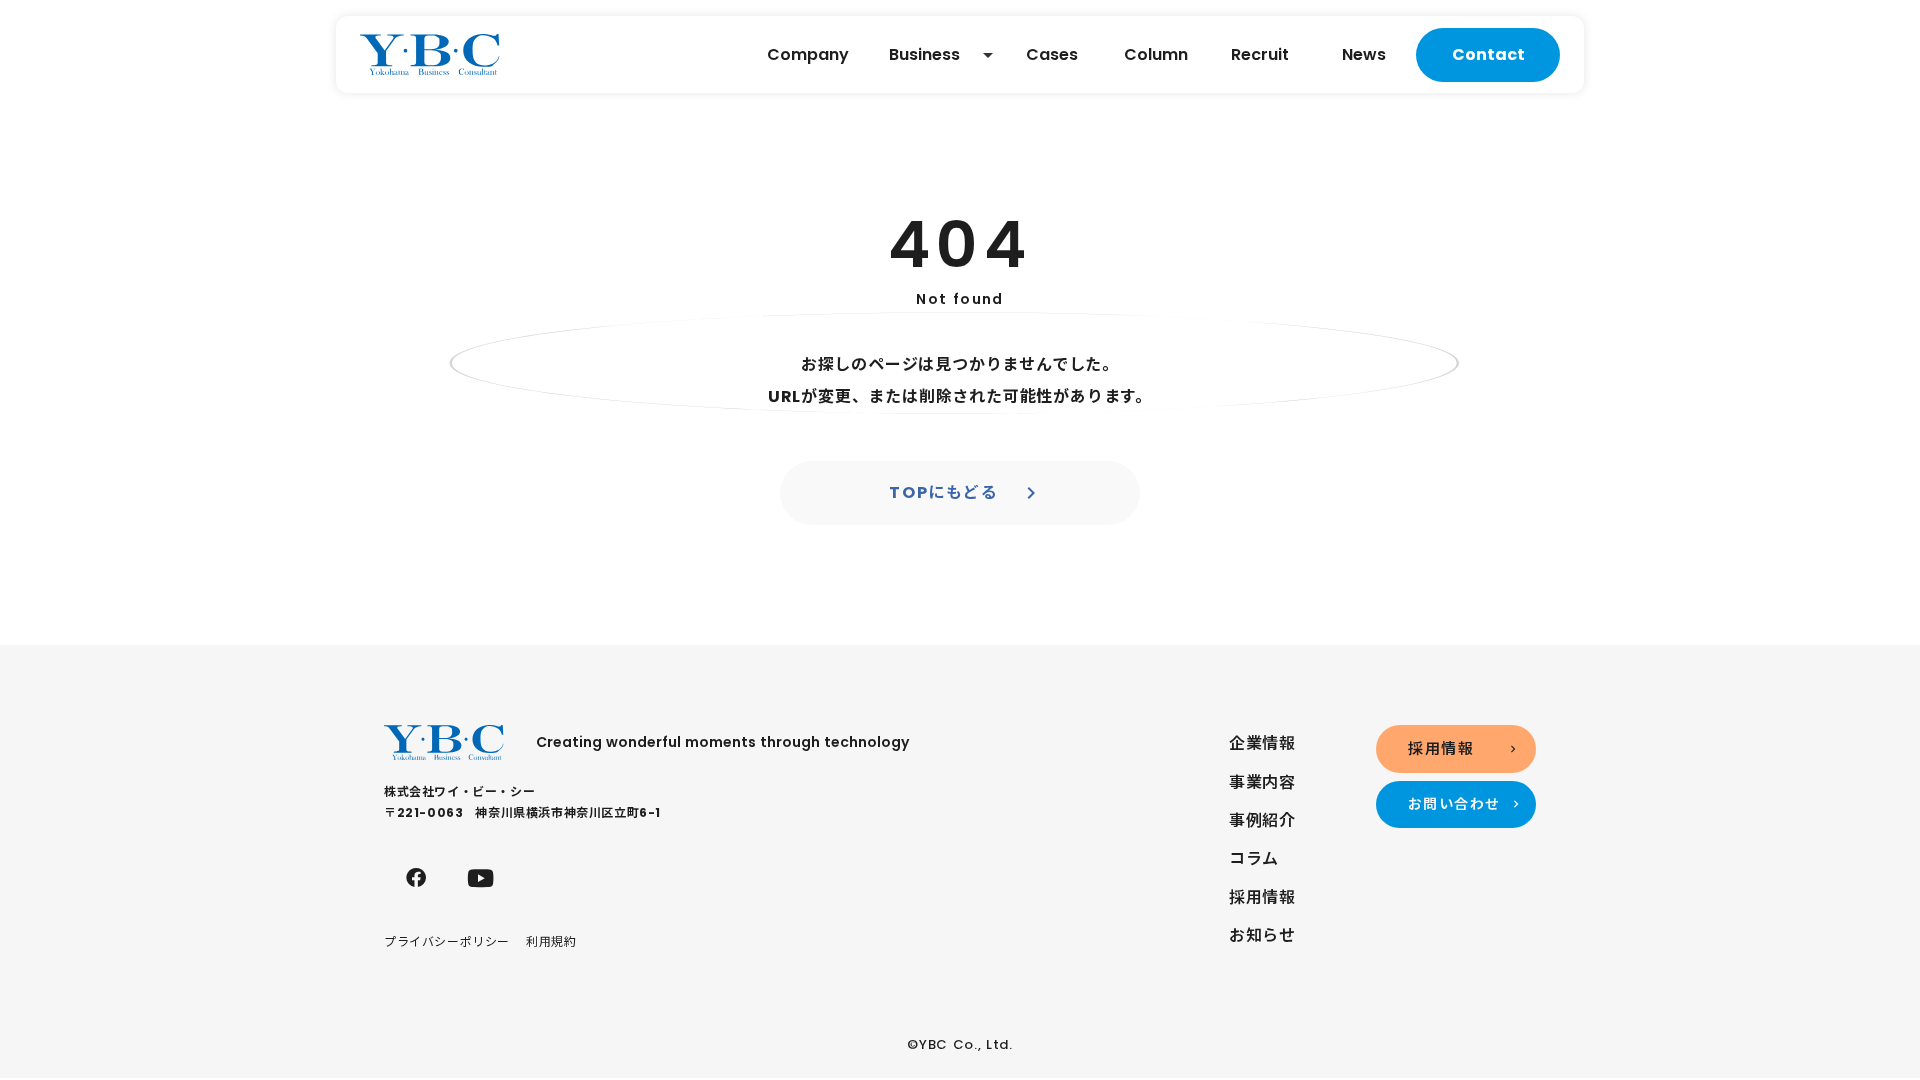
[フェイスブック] (416, 878)
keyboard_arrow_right (1031, 493)
